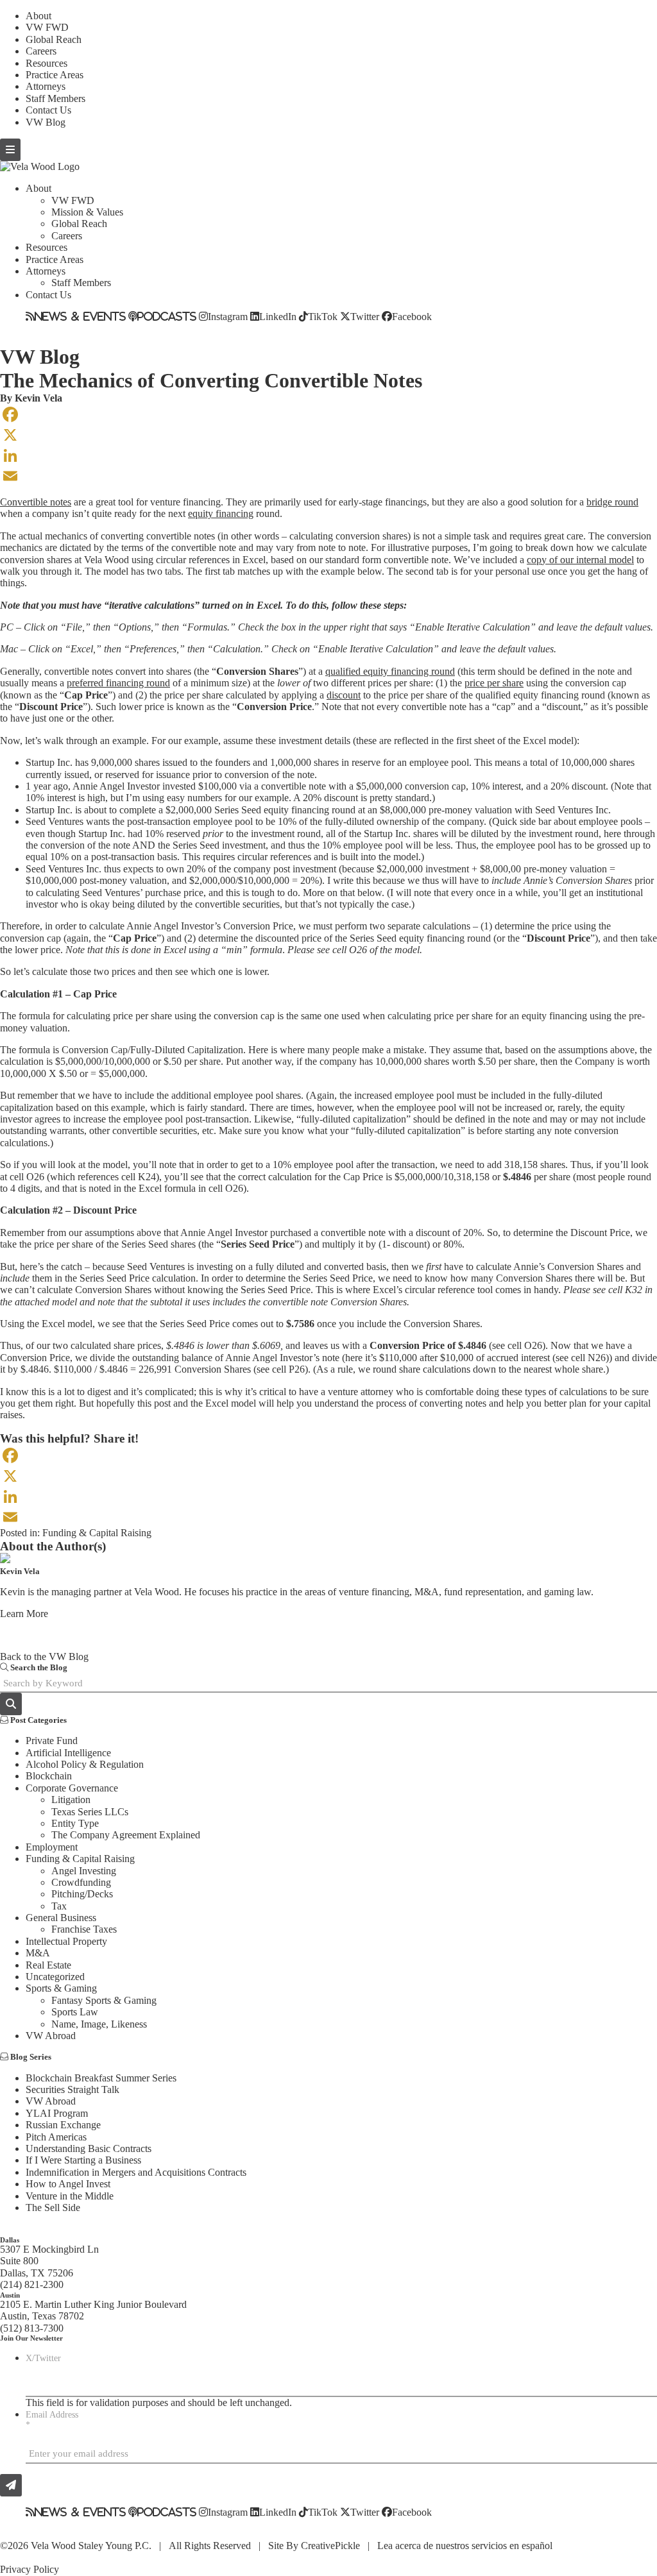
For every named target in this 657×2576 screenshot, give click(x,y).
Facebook (412, 316)
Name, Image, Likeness (99, 2024)
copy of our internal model (580, 560)
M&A (38, 1953)
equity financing (221, 513)
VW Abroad (51, 2036)
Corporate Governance (72, 1788)
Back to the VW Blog (44, 1657)
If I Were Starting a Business (83, 2160)
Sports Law (75, 2012)
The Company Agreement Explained (126, 1835)
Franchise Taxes (84, 1929)
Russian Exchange (63, 2125)
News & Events (80, 316)
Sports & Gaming (61, 1988)
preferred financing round (118, 683)
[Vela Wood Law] (40, 166)
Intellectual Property (66, 1941)
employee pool (439, 762)
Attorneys (46, 86)
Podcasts (167, 316)
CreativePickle (330, 2546)
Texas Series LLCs (90, 1812)
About (38, 16)
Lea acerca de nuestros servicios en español (465, 2546)
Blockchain (49, 1776)
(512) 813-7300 (32, 2328)
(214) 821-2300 (32, 2284)
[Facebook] (328, 414)
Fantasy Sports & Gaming (104, 2000)
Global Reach (54, 39)
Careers (41, 51)
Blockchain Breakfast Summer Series (101, 2078)
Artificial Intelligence (68, 1753)
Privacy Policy (30, 2569)
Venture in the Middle (70, 2196)
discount (344, 695)
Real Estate (48, 1965)
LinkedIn (278, 316)
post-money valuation (123, 880)
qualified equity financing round (390, 671)
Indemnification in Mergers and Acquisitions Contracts (136, 2172)
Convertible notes (36, 502)
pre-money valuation (470, 810)
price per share (494, 683)
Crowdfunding (81, 1882)
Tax (59, 1906)
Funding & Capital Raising (97, 1533)
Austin (10, 2295)
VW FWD (47, 27)
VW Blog (46, 122)
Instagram (228, 316)
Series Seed (238, 810)
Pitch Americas (56, 2137)
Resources (47, 63)
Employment (52, 1847)
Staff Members (55, 98)
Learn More (24, 1614)
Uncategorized (55, 1977)
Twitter (365, 316)
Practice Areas (55, 75)
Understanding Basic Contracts (89, 2148)
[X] (328, 435)
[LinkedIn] (328, 455)
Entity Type (75, 1823)
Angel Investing (84, 1871)
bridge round (612, 502)
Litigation (71, 1800)
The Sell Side (53, 2207)
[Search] (11, 1704)
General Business (61, 1918)
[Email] (328, 476)
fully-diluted (348, 821)
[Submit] (11, 2485)
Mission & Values (87, 212)
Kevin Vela (38, 398)
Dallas (10, 2240)
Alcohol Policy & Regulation (85, 1764)
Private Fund (52, 1741)
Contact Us (48, 110)
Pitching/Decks (82, 1894)
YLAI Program (57, 2113)
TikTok (323, 316)
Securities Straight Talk (73, 2089)
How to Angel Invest (68, 2184)
